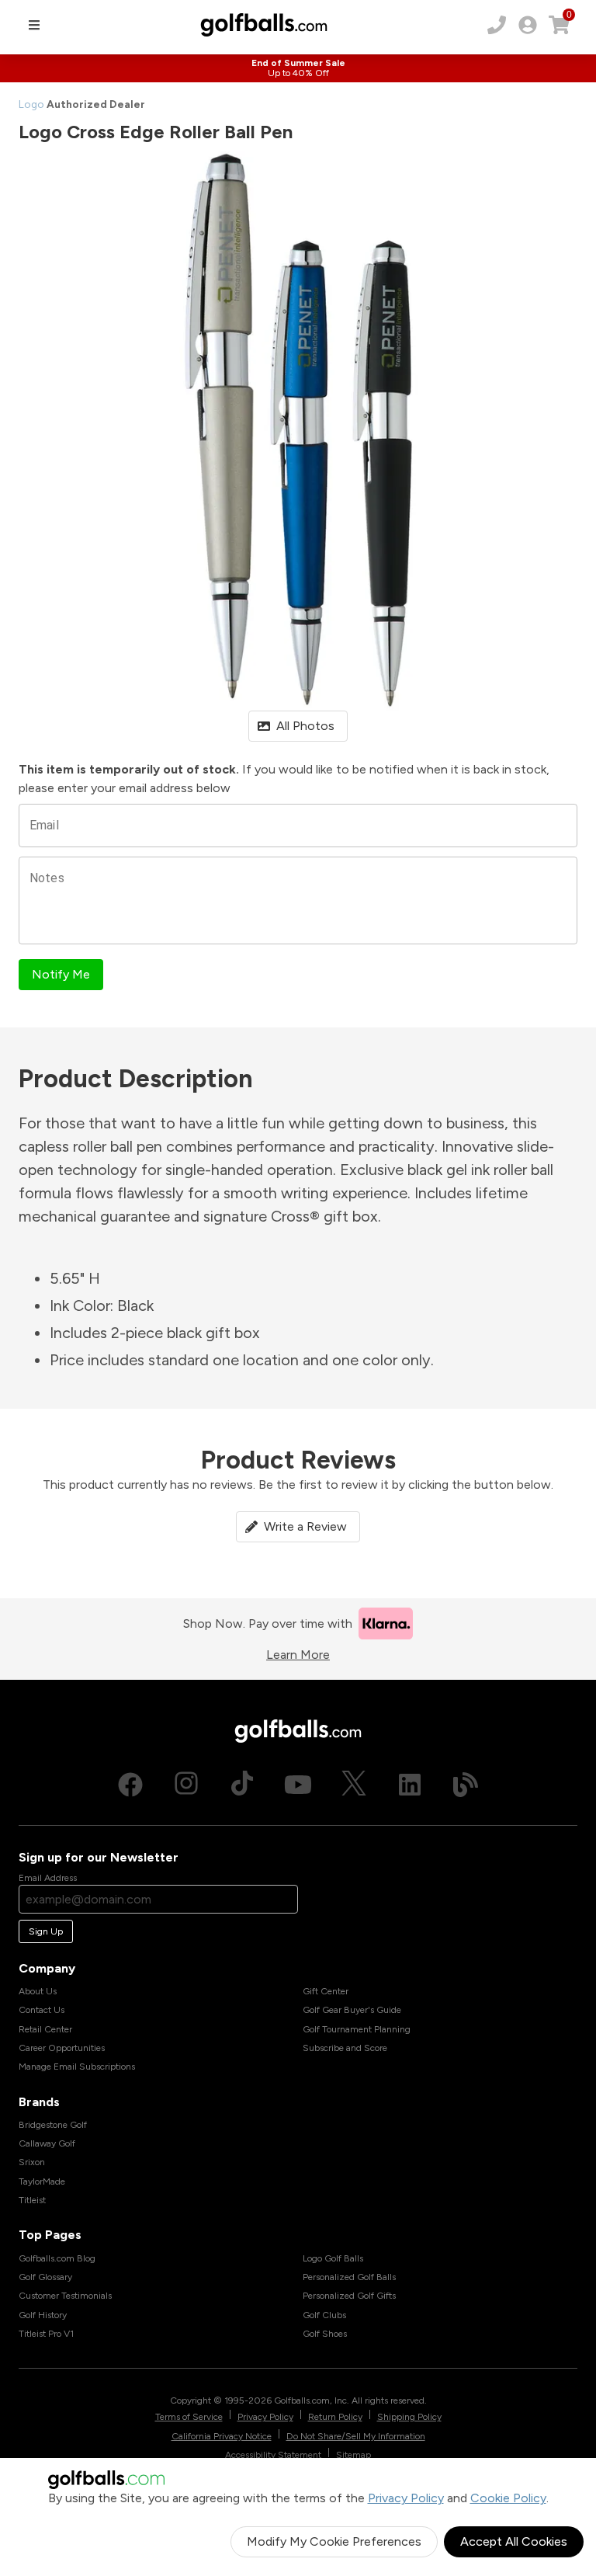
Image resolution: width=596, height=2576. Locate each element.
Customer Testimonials (65, 2296)
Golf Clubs (324, 2315)
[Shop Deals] (298, 68)
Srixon (32, 2162)
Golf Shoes (325, 2334)
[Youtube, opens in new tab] (298, 1785)
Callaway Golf (47, 2143)
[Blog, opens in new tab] (466, 1785)
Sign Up (46, 1931)
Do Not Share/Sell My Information (356, 2436)
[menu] (34, 25)
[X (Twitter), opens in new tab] (354, 1785)
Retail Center (45, 2029)
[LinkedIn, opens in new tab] (410, 1785)
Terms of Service (189, 2417)
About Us (38, 1991)
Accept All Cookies (514, 2541)
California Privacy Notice (222, 2436)
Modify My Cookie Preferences (334, 2541)
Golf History (43, 2315)
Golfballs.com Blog (57, 2258)
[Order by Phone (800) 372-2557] (497, 25)
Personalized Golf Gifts (349, 2296)
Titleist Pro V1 (46, 2334)
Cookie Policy (508, 2498)
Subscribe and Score (345, 2048)
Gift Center (326, 1991)
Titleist (32, 2200)
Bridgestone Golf (53, 2125)
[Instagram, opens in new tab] (186, 1785)
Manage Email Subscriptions (77, 2067)
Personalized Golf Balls (349, 2277)
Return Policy (335, 2417)
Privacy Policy (406, 2498)
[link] (528, 25)
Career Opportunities (62, 2048)
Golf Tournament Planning (357, 2029)
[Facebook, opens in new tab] (130, 1785)
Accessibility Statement (273, 2455)
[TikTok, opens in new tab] (242, 1785)
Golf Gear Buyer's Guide (352, 2010)
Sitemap (353, 2455)
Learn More (298, 1655)
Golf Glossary (45, 2277)
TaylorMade (42, 2181)
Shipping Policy (409, 2417)
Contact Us (42, 2010)
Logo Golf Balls (333, 2258)
